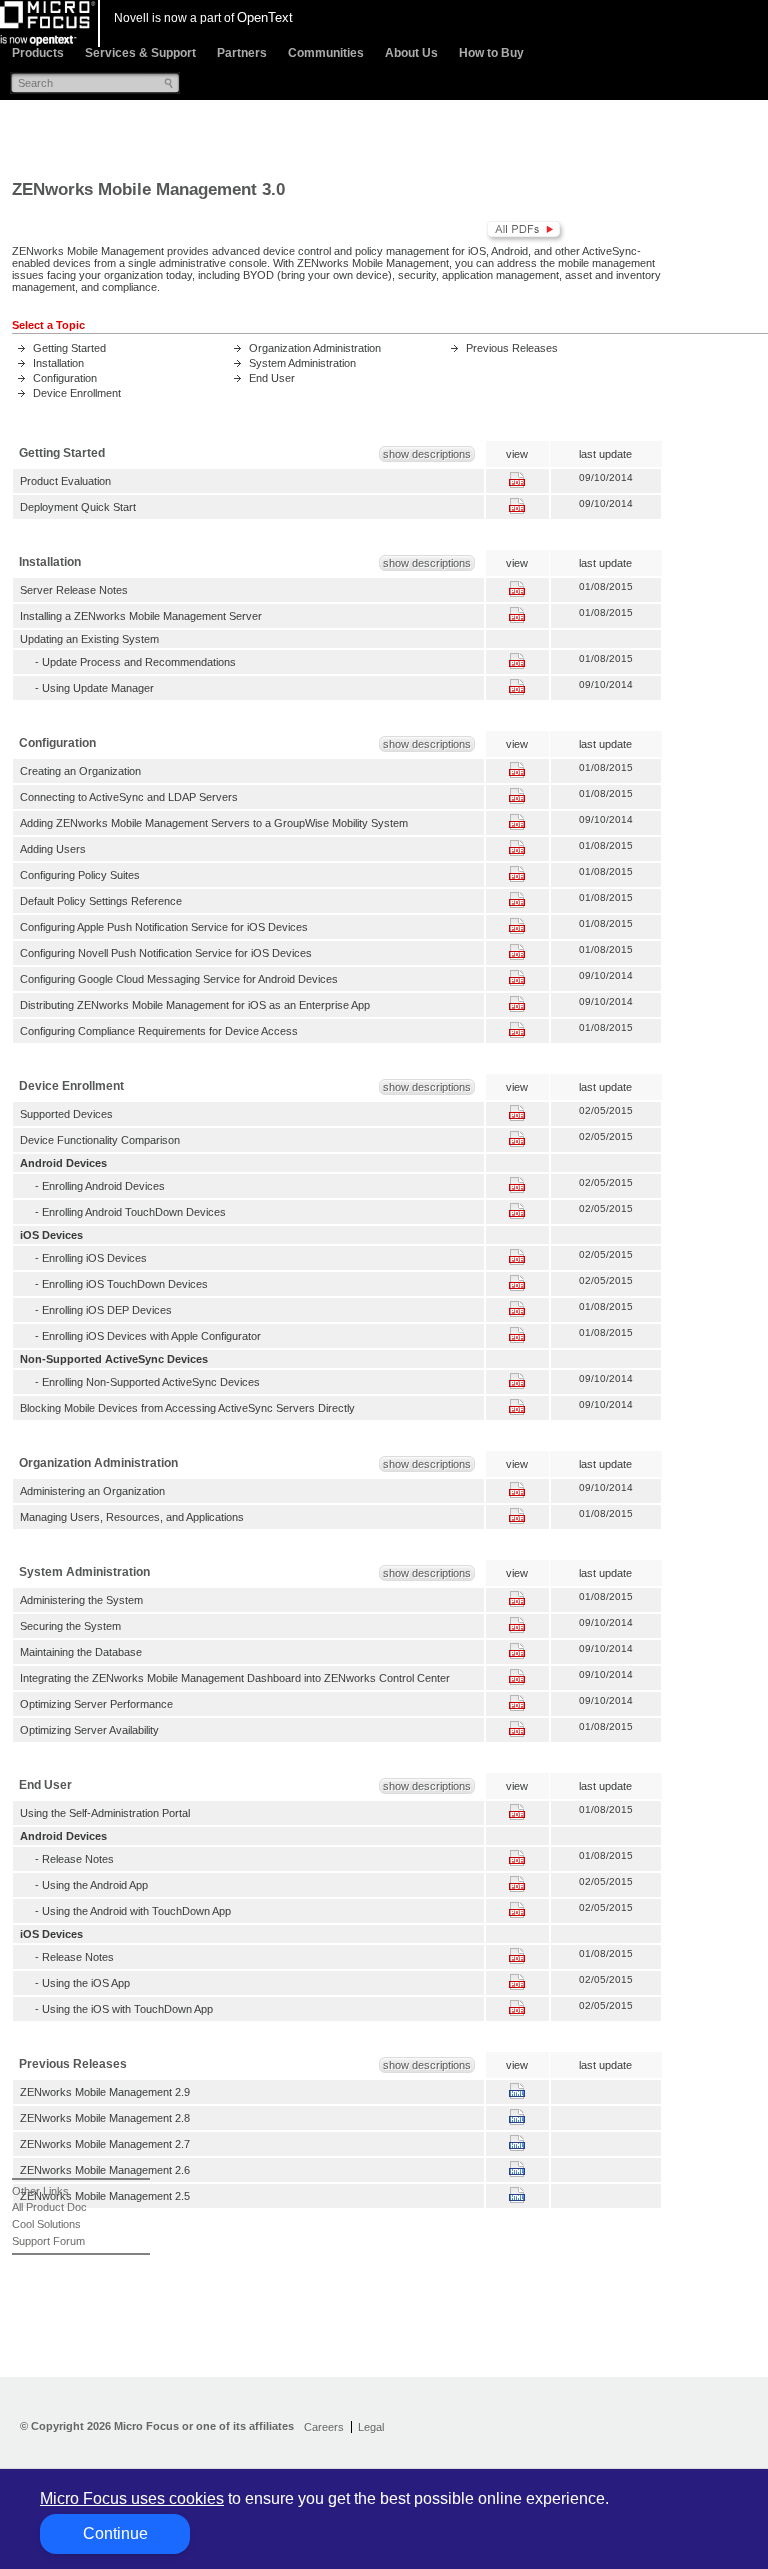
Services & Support (140, 53)
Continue (115, 2533)
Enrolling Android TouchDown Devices (134, 1212)
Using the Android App (95, 1885)
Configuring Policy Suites (80, 875)
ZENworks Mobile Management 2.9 (105, 2092)
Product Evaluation (65, 481)
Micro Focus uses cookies (132, 2498)
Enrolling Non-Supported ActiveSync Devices (151, 1382)
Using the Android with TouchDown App (136, 1911)
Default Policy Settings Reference (101, 901)
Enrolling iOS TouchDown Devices (125, 1284)
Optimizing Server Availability (89, 1730)
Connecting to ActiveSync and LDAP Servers (129, 797)
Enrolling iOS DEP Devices (107, 1310)
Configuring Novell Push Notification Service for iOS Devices (166, 953)
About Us (411, 53)
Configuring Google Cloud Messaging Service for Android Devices (179, 979)
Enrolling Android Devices (103, 1186)
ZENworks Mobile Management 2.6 (105, 2170)
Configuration (65, 378)
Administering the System (81, 1600)
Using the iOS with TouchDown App (127, 2009)
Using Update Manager (98, 688)
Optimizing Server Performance (96, 1704)
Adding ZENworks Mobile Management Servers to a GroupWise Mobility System (214, 823)
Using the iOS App (86, 1983)
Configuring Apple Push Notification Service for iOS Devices (164, 927)
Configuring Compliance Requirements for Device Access (159, 1031)
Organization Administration (315, 348)
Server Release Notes (74, 590)
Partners (242, 53)
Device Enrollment (77, 393)
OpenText (265, 17)
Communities (326, 53)
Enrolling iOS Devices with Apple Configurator (151, 1336)
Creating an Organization (80, 771)
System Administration (302, 363)
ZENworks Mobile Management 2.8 (105, 2118)
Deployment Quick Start (78, 507)
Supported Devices (66, 1114)
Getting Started (69, 348)
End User (272, 378)
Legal (371, 2427)
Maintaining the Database (81, 1652)
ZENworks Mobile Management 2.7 (105, 2144)
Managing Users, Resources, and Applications (132, 1517)
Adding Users (53, 849)
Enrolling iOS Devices (94, 1258)
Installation (58, 363)
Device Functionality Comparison (100, 1140)
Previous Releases (512, 348)
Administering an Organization (92, 1491)
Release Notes (78, 1859)
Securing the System (70, 1626)
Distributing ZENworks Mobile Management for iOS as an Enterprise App (195, 1005)
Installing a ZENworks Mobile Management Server (141, 616)
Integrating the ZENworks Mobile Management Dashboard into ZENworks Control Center (235, 1678)
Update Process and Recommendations (139, 662)
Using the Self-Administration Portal (105, 1813)
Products (38, 53)
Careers (324, 2427)
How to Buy (491, 53)
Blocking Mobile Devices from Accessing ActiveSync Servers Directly (187, 1408)
